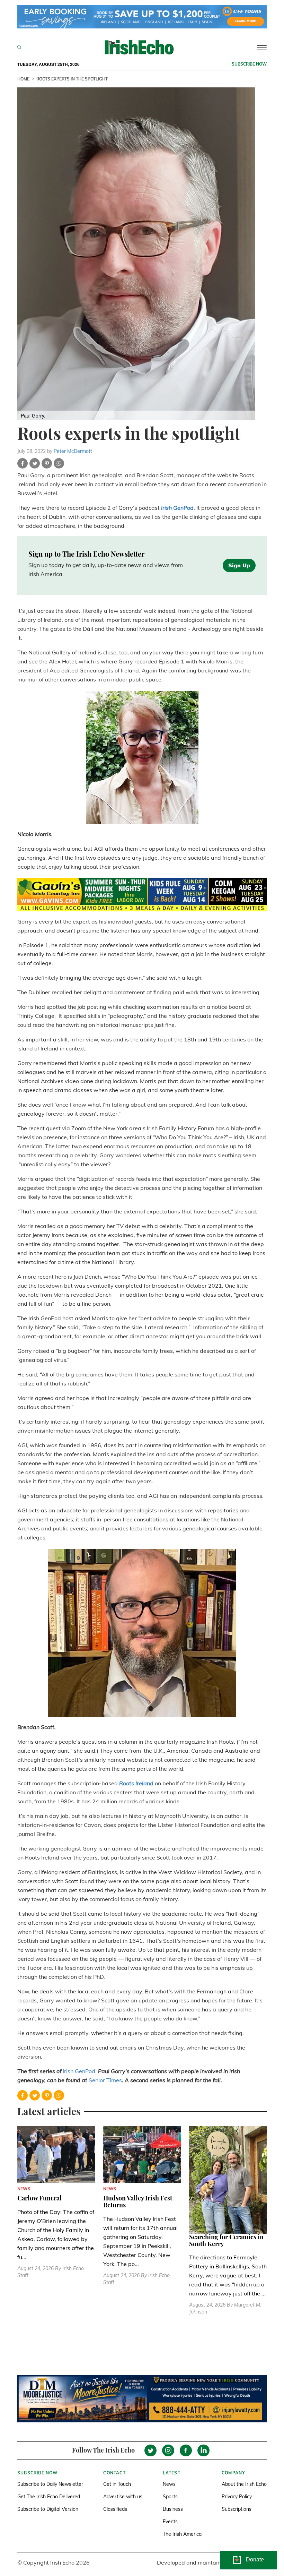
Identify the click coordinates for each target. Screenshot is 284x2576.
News (169, 2484)
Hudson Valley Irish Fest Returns (138, 2201)
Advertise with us (123, 2497)
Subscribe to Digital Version (48, 2509)
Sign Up (239, 565)
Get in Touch (117, 2484)
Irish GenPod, (80, 2071)
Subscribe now (249, 64)
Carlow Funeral (39, 2198)
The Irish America (182, 2534)
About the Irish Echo (244, 2484)
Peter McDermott (73, 451)
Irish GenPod (177, 508)
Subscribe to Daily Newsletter (50, 2484)
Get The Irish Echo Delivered (49, 2497)
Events (170, 2522)
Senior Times (105, 2080)
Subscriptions (237, 2509)
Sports (170, 2497)
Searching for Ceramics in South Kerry (226, 2240)
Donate (255, 2560)
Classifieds (115, 2509)
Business (173, 2509)
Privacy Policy (237, 2497)
